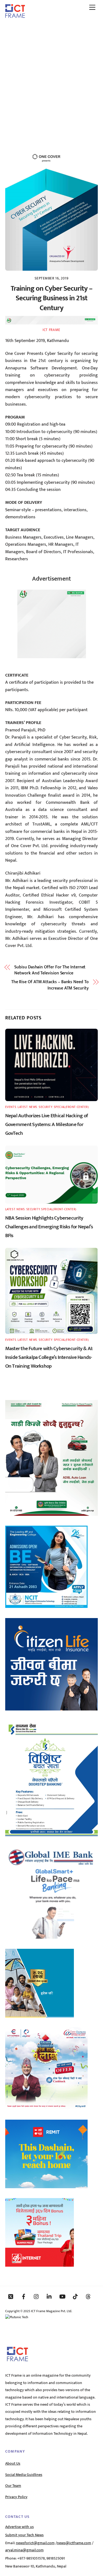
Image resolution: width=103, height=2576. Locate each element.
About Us (13, 2464)
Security (45, 1107)
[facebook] (24, 2296)
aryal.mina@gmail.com (24, 2550)
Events (11, 1107)
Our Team (13, 2486)
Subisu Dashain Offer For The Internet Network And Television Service (50, 970)
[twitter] (11, 2296)
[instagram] (37, 2296)
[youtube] (62, 2296)
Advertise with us (20, 2527)
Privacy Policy (16, 2497)
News (33, 1107)
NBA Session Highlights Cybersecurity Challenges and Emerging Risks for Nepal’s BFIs (49, 1227)
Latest (23, 1107)
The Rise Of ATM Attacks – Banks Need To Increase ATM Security (50, 985)
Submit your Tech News (24, 2535)
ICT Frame (51, 330)
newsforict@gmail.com (35, 2543)
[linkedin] (49, 2296)
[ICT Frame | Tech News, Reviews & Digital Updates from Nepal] (15, 16)
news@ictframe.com (74, 2543)
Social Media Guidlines (24, 2475)
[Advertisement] (51, 77)
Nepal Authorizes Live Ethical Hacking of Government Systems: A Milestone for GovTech (47, 1124)
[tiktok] (75, 2296)
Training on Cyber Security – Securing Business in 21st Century (51, 299)
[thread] (88, 2296)
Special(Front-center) (71, 1107)
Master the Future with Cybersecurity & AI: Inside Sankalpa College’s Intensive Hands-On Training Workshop (49, 1357)
